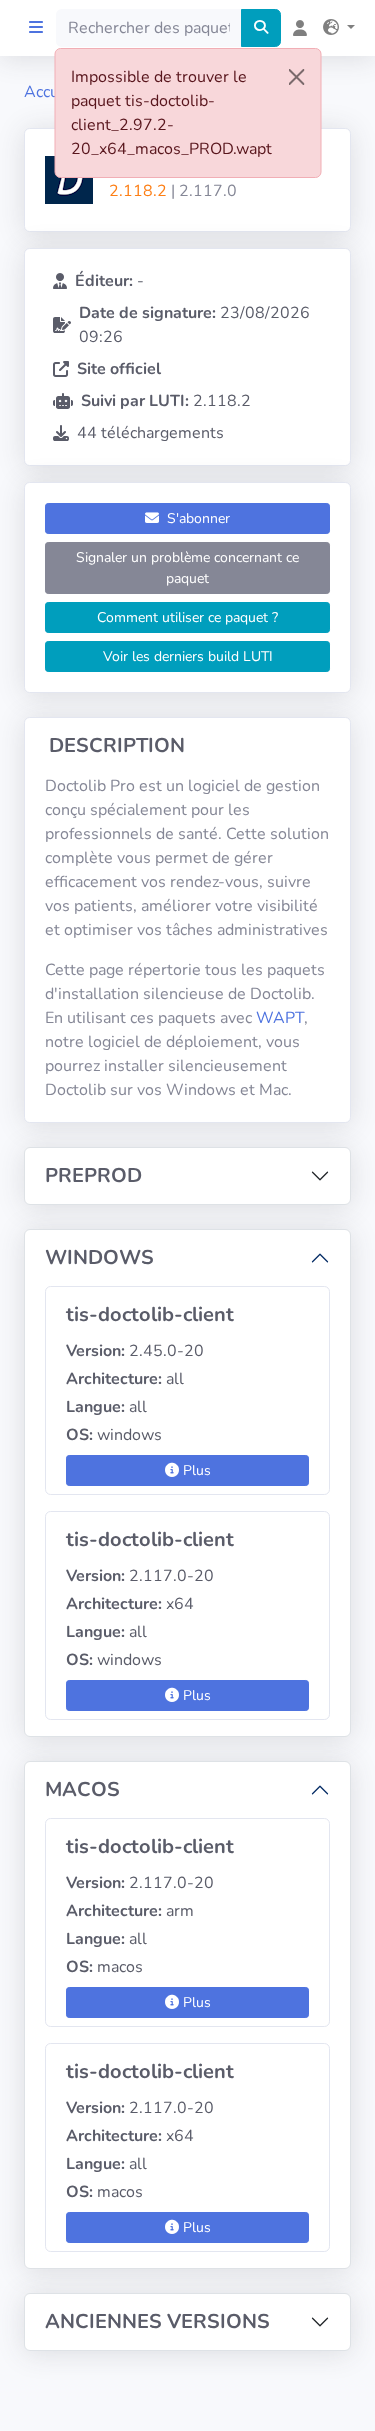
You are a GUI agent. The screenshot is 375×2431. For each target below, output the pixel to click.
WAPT (280, 1018)
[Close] (296, 77)
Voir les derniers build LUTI (188, 656)
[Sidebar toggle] (36, 28)
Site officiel (119, 369)
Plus (195, 1470)
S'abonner (196, 518)
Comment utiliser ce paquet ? (187, 617)
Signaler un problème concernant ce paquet (187, 568)
